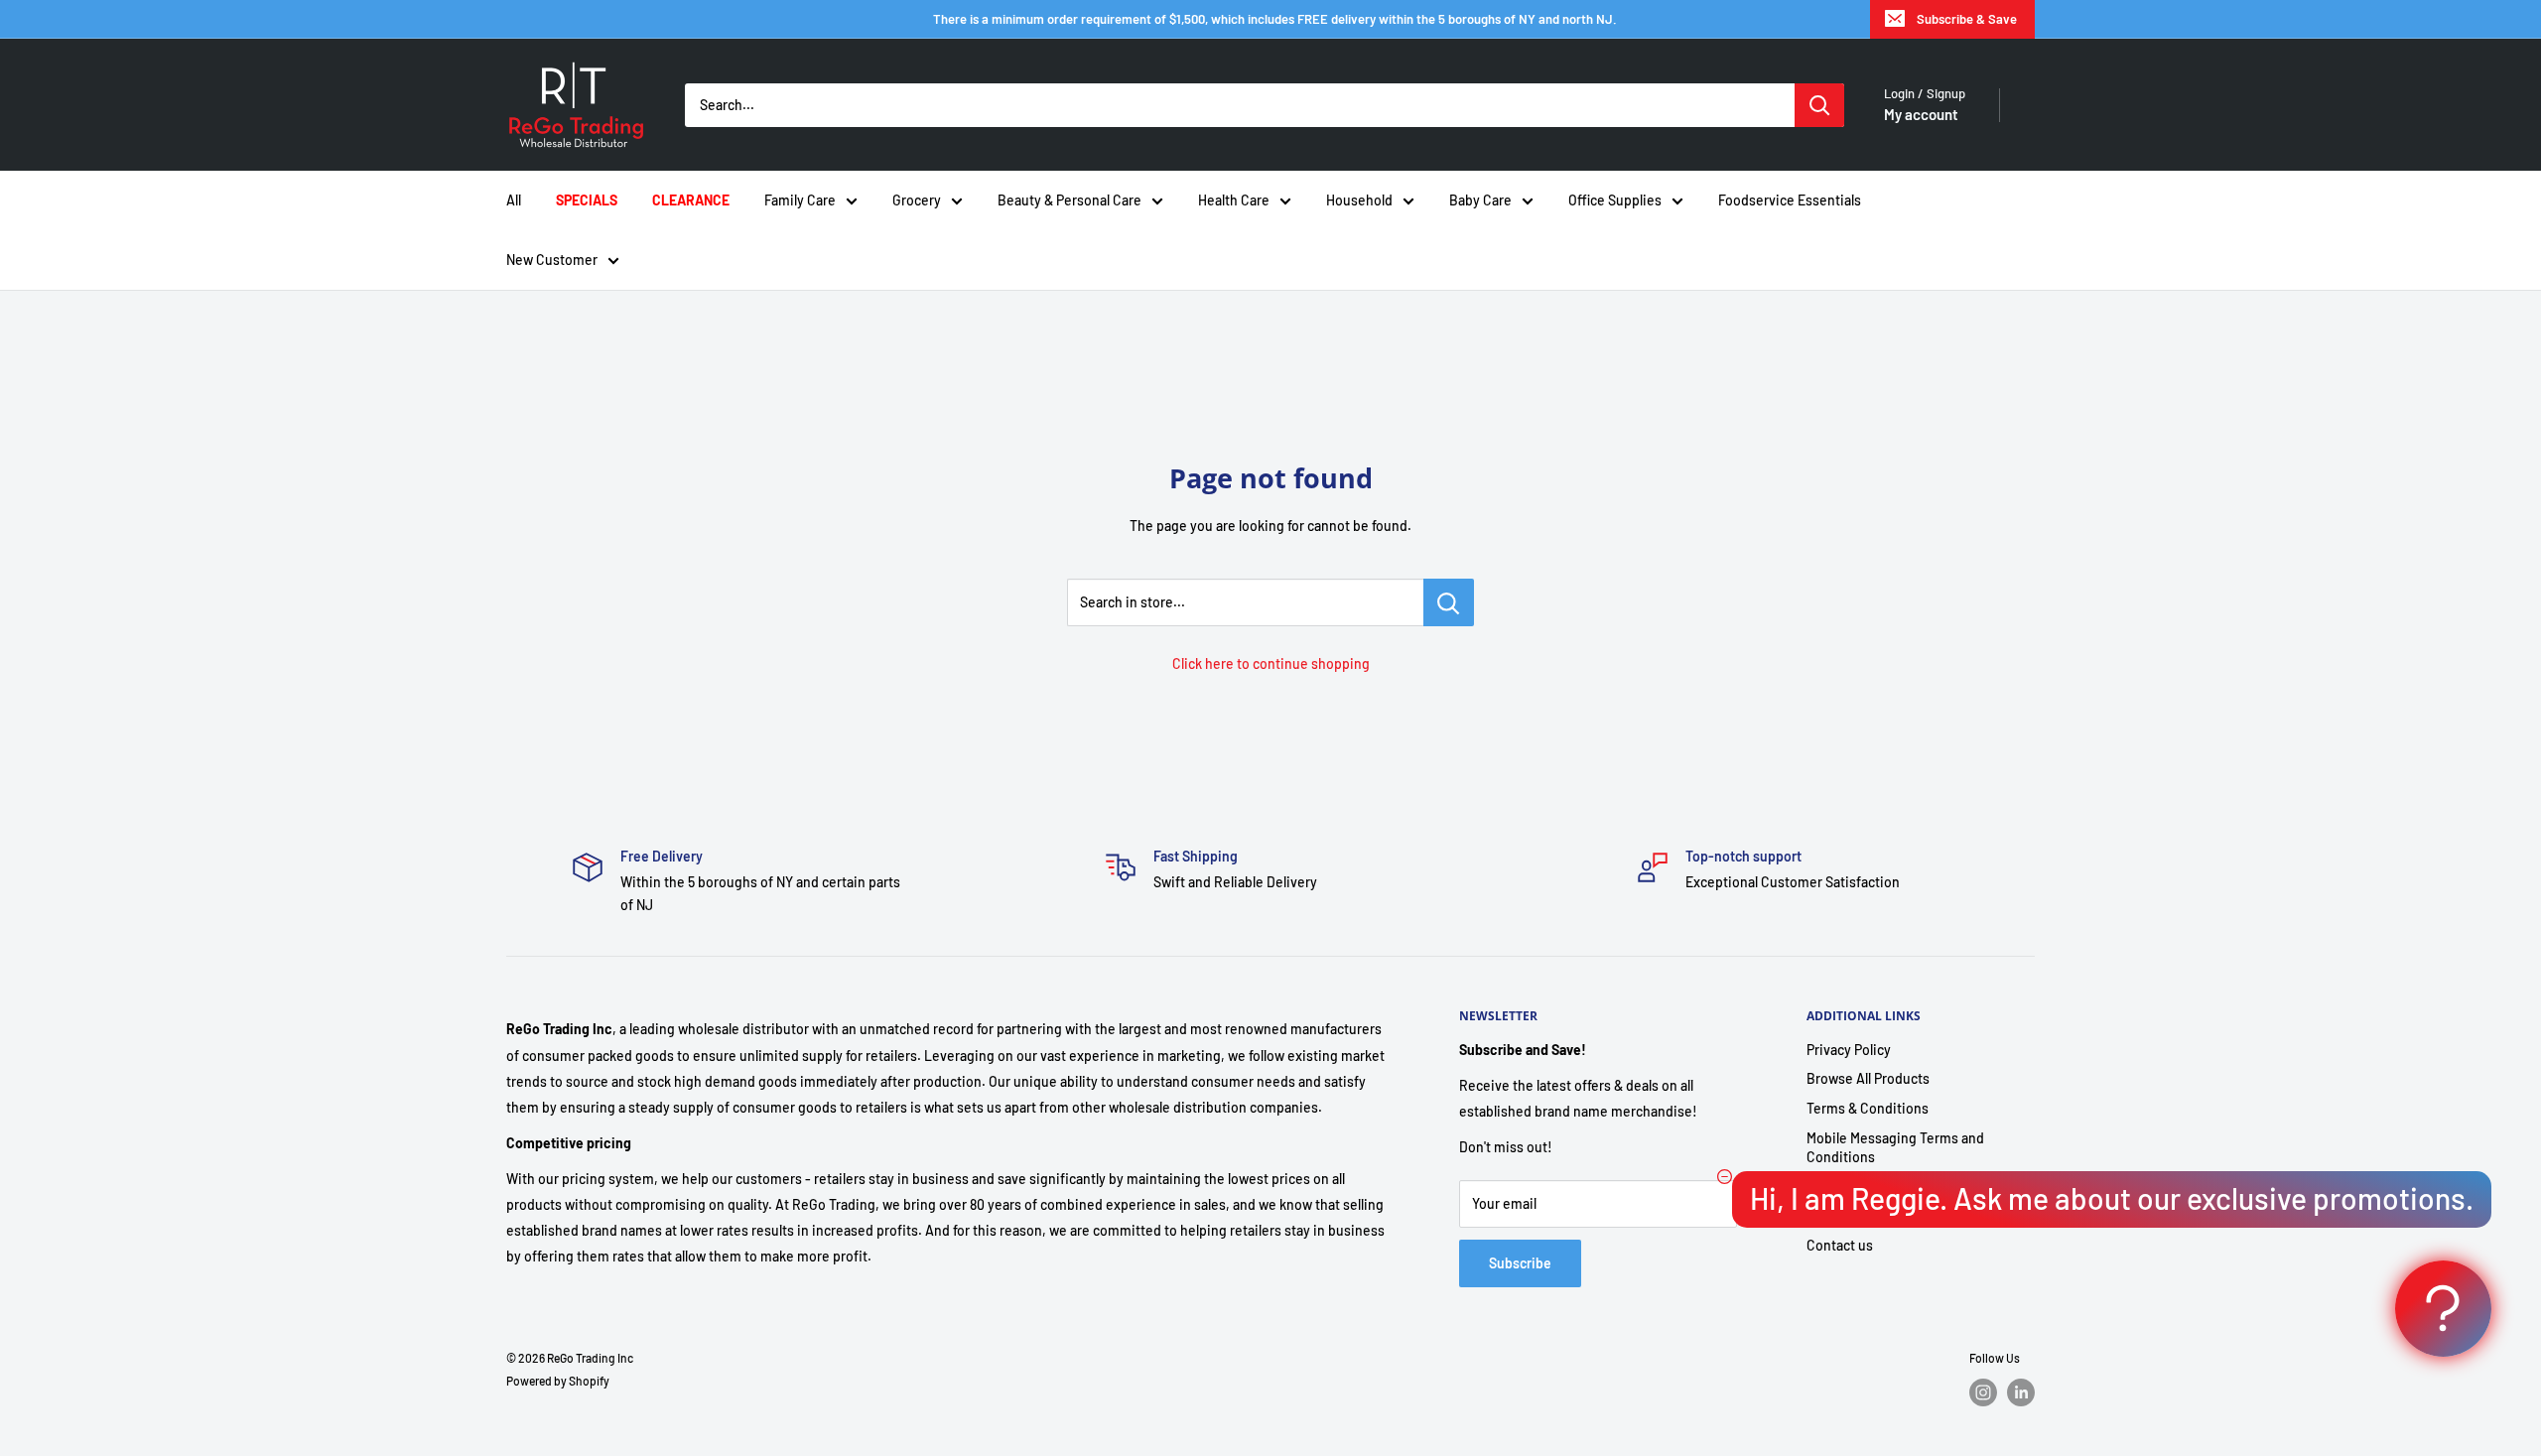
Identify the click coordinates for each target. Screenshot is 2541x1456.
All (514, 200)
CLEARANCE (691, 200)
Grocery (917, 200)
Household (1359, 200)
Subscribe (1520, 1263)
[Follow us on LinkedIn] (2021, 1392)
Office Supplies (1615, 200)
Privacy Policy (1849, 1050)
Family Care (800, 200)
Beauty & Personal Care (1070, 200)
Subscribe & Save (1967, 19)
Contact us (1840, 1245)
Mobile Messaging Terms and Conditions (1895, 1148)
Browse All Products (1868, 1078)
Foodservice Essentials (1790, 200)
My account (1921, 114)
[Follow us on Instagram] (1983, 1392)
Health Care (1234, 200)
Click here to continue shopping (1271, 663)
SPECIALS (587, 200)
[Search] (1819, 105)
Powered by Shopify (558, 1381)
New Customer (552, 260)
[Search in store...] (1449, 602)
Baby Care (1480, 200)
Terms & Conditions (1868, 1108)
